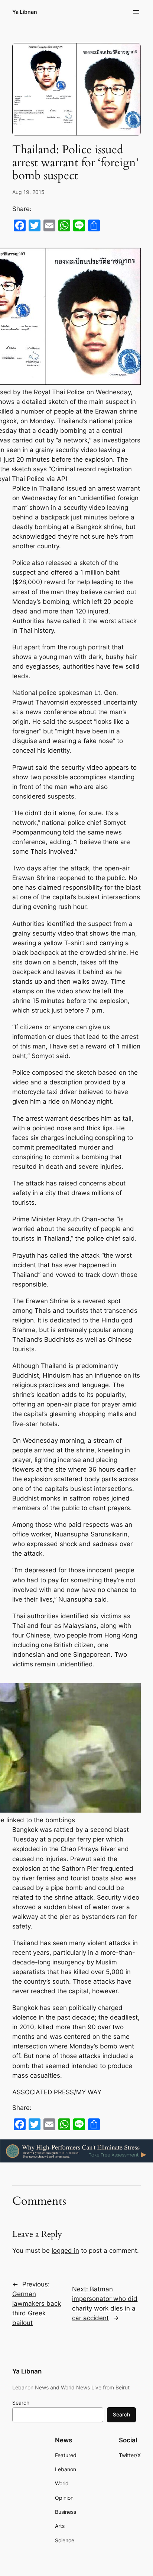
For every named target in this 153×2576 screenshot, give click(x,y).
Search (21, 2403)
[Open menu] (136, 12)
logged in (65, 2251)
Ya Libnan (25, 12)
